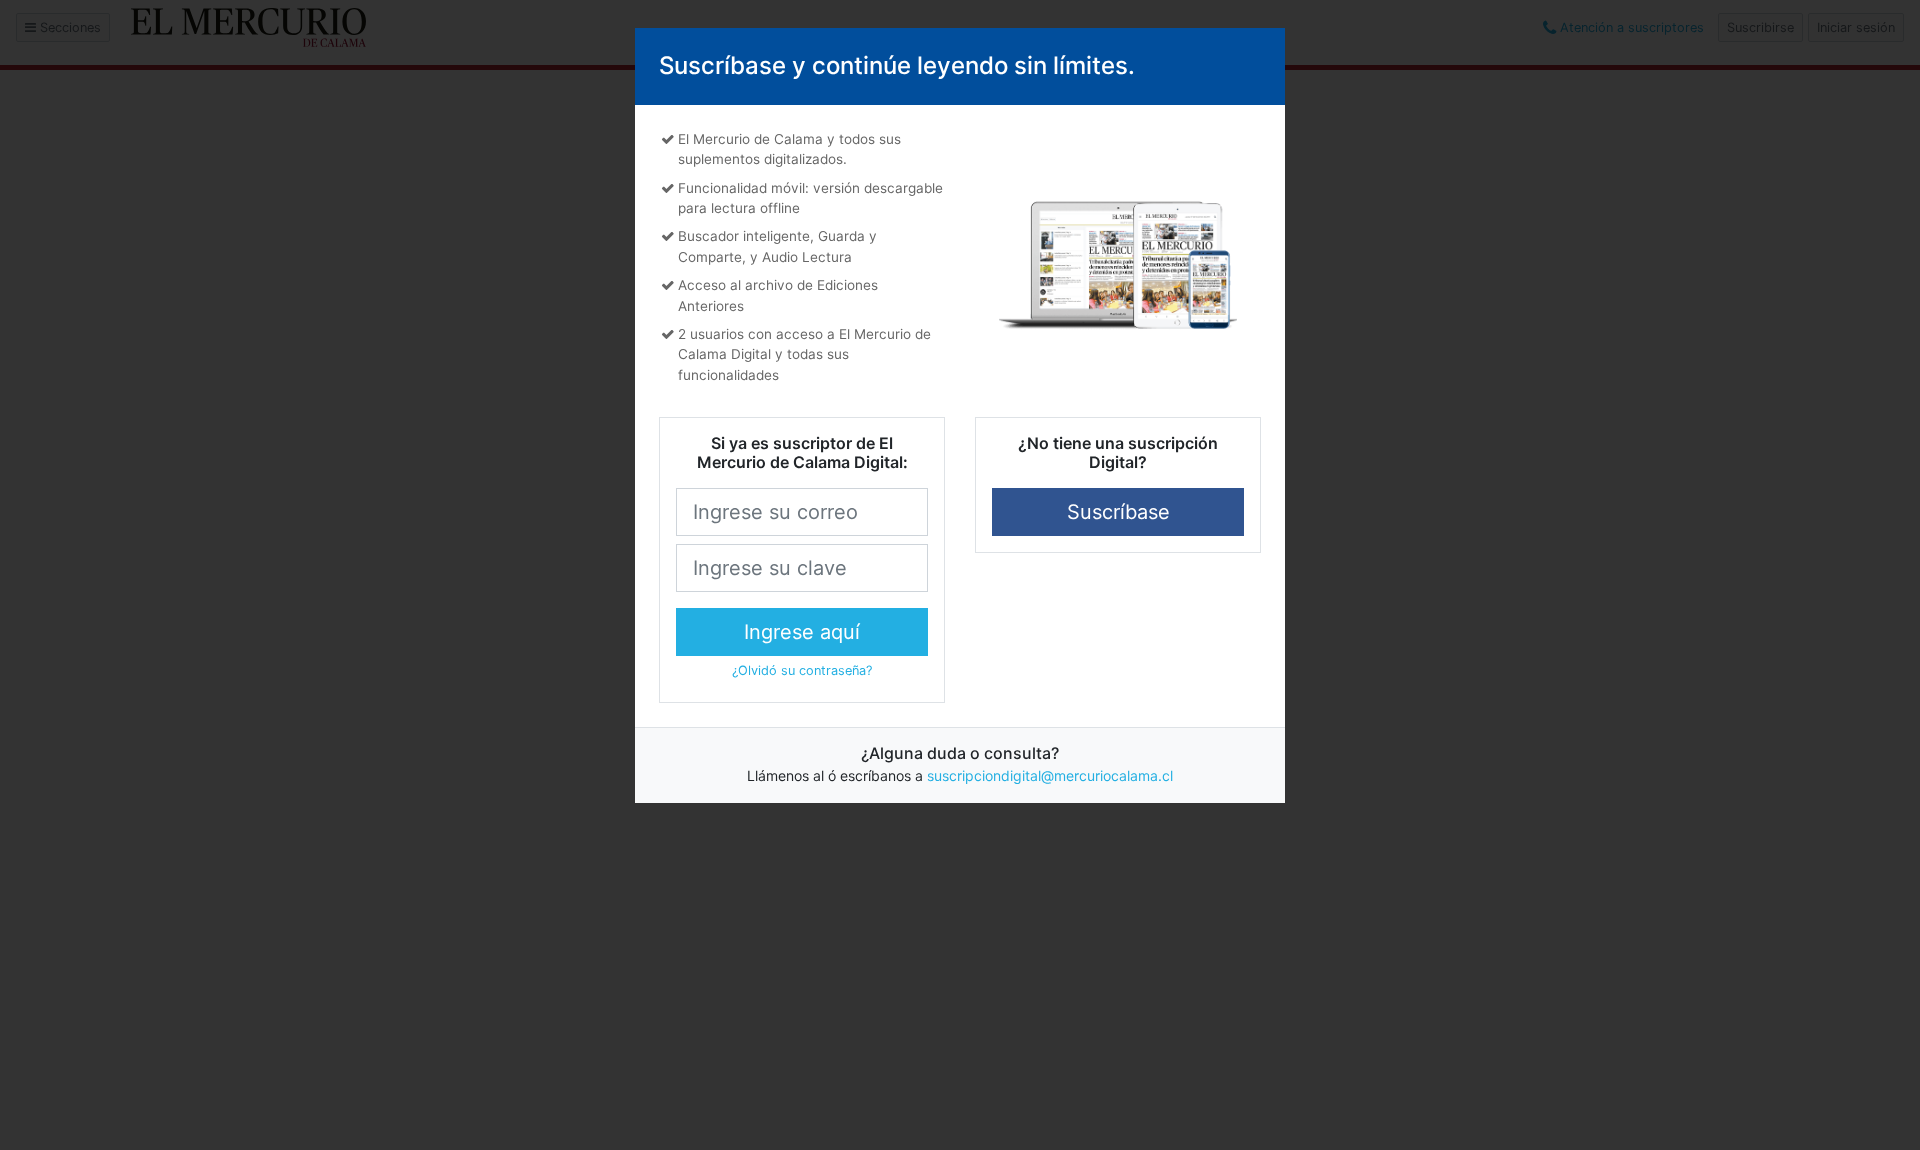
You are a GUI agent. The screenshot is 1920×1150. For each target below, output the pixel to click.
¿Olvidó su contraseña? (802, 670)
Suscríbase (1118, 512)
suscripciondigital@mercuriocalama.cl (1050, 775)
